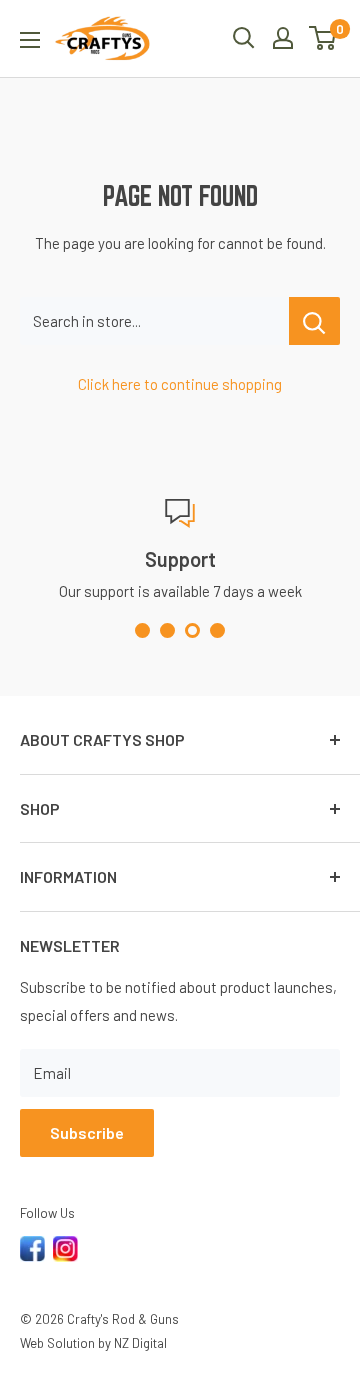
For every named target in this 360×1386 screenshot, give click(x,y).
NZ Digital (140, 1343)
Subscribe (87, 1132)
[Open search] (244, 38)
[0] (323, 38)
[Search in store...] (314, 321)
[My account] (283, 38)
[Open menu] (30, 40)
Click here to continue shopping (180, 384)
